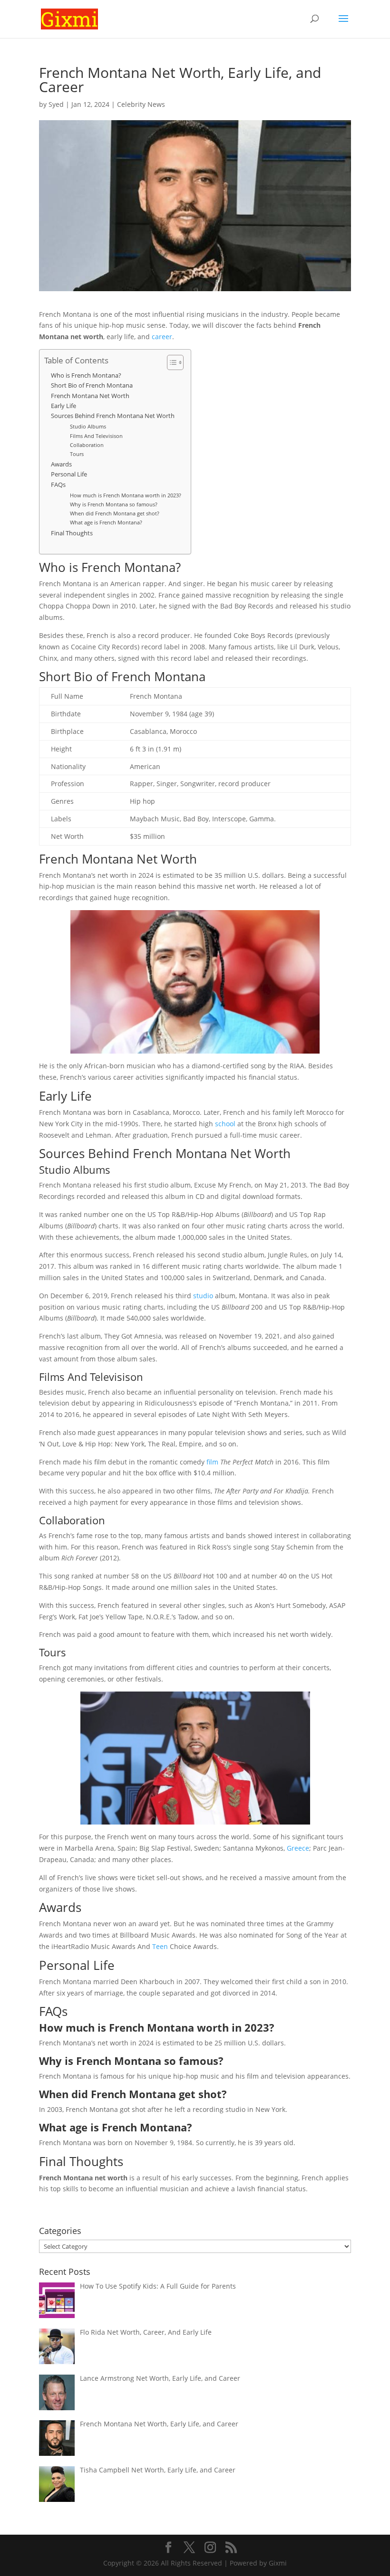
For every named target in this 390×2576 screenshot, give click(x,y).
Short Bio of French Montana (92, 385)
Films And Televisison (96, 436)
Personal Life (69, 474)
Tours (77, 454)
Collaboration (87, 445)
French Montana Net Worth (90, 396)
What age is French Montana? (106, 522)
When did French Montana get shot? (115, 513)
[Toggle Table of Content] (171, 362)
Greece (298, 1848)
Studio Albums (88, 426)
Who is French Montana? (86, 375)
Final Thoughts (72, 533)
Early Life (63, 406)
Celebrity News (141, 104)
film (212, 1462)
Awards (61, 464)
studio (203, 1296)
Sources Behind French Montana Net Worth (113, 416)
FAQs (58, 485)
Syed (56, 104)
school (225, 1124)
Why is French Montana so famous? (114, 504)
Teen (160, 1946)
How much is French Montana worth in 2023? (126, 495)
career (162, 337)
